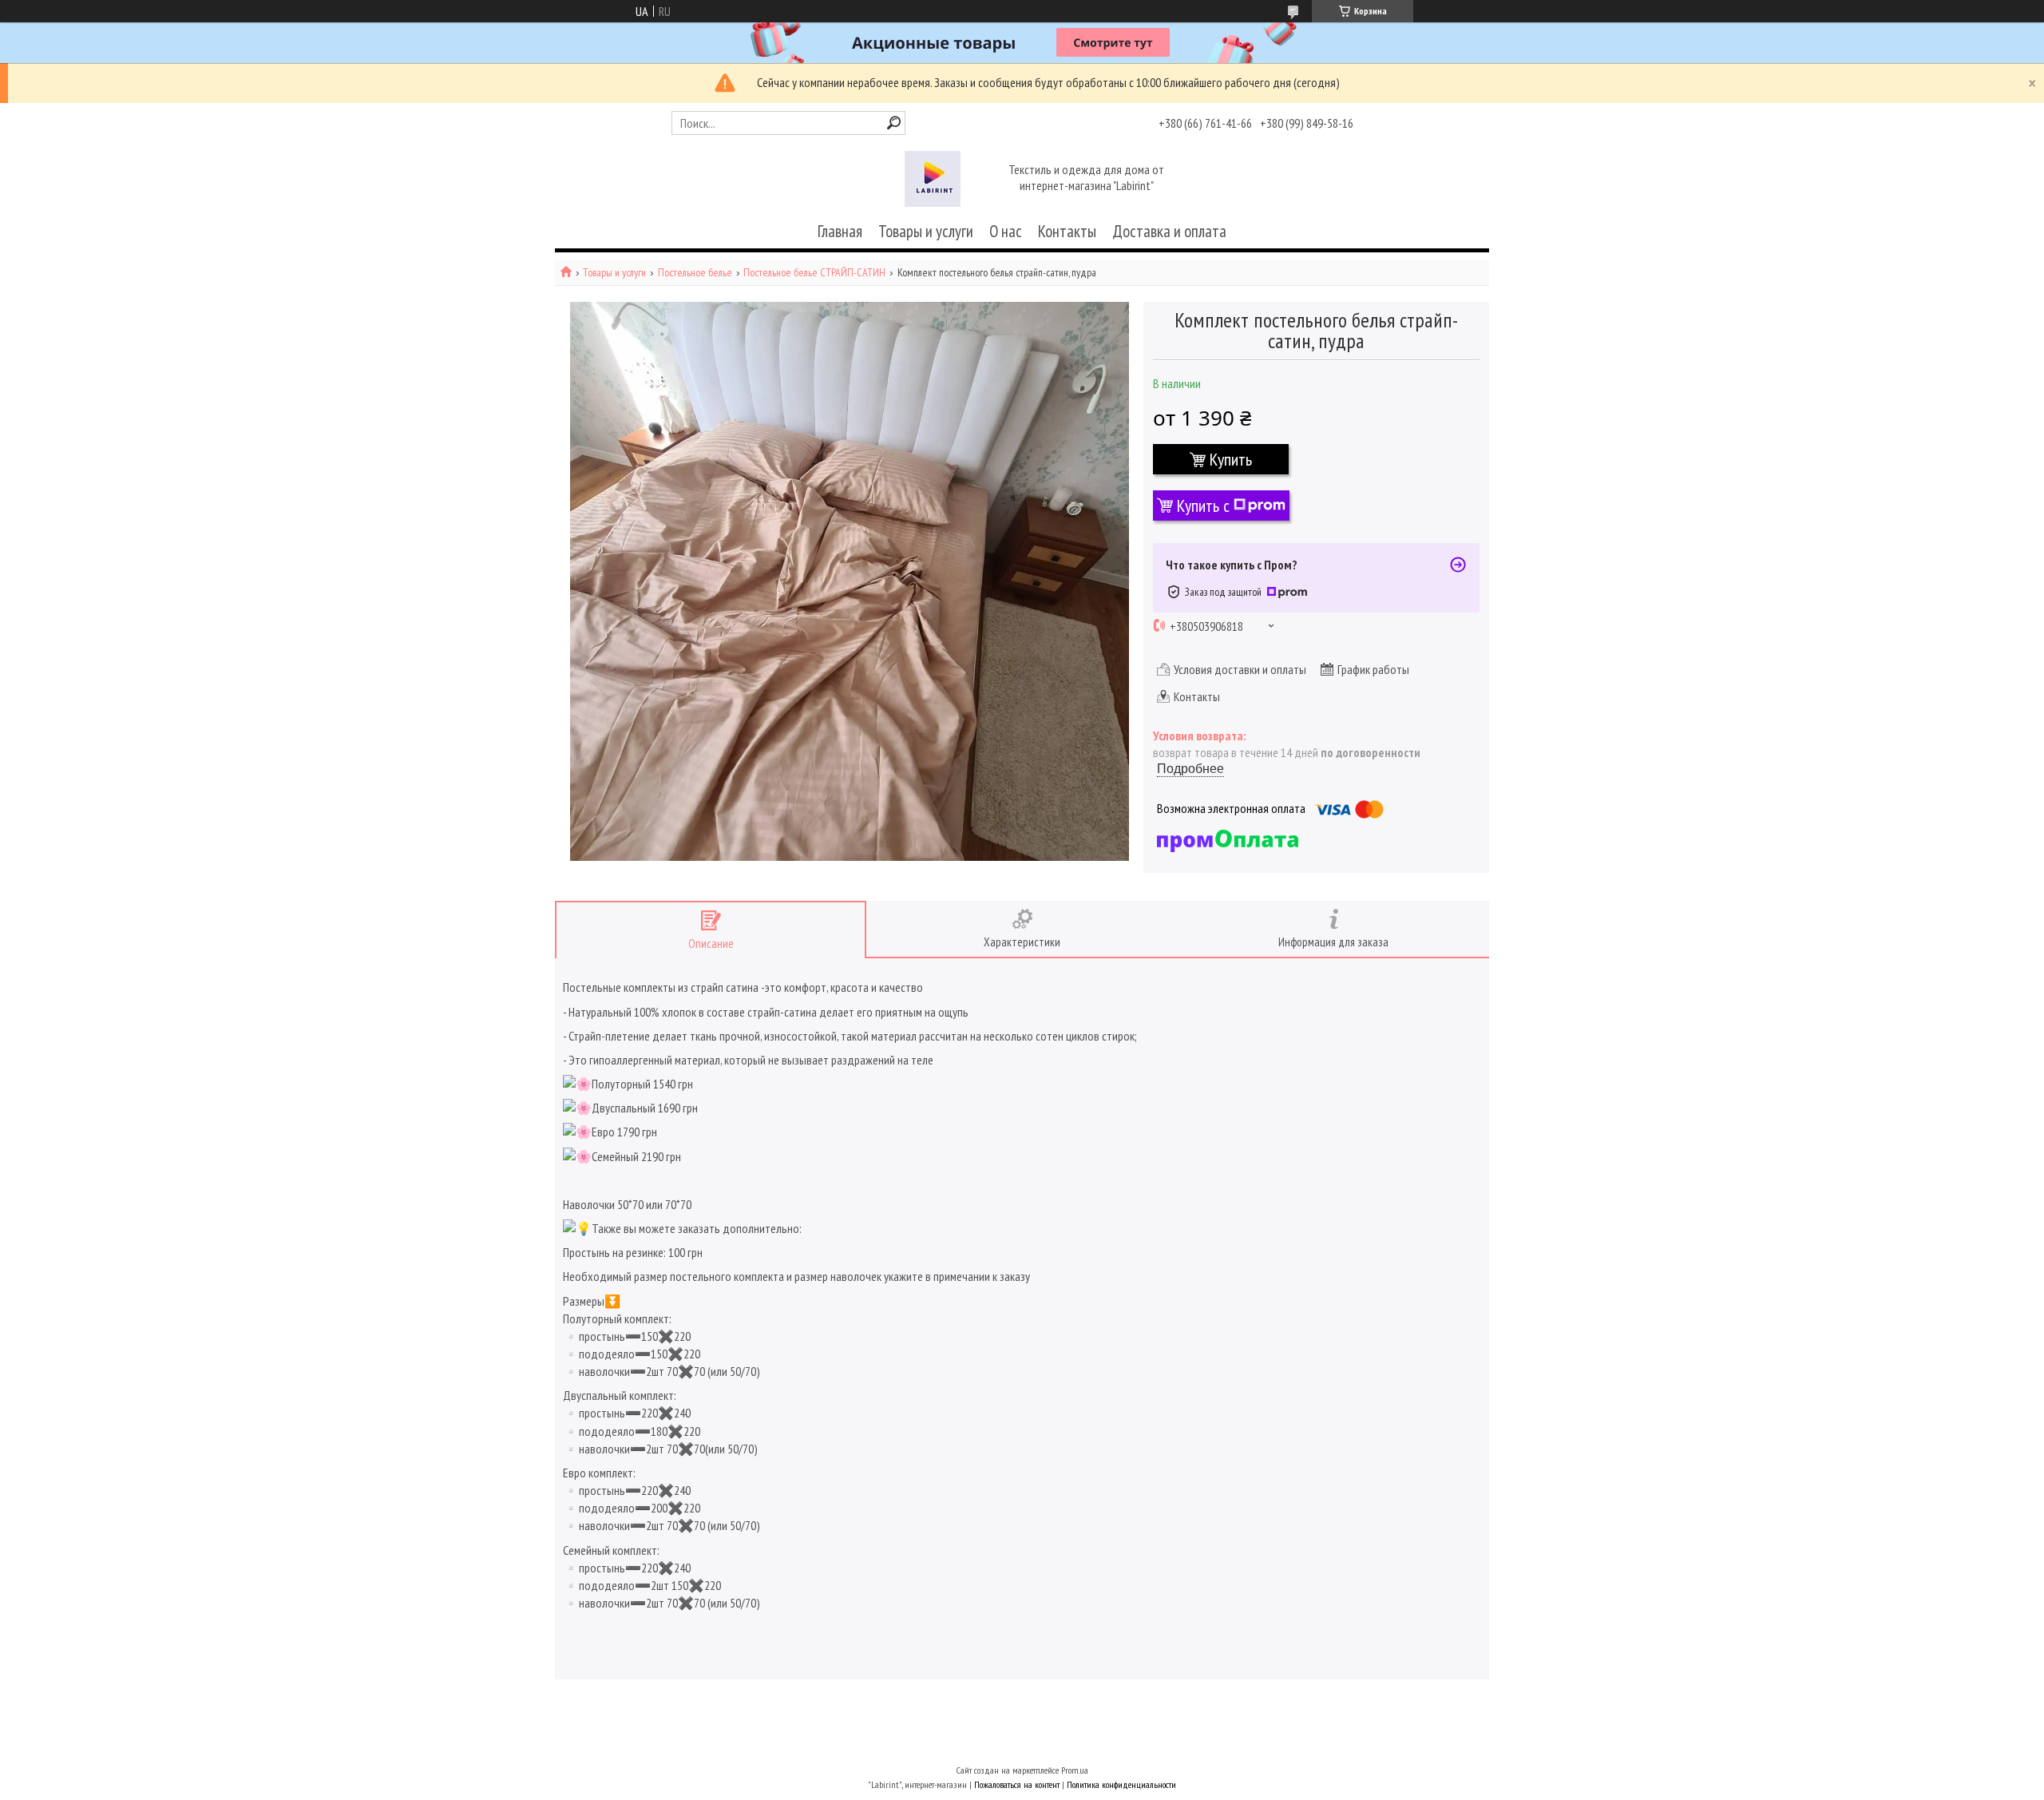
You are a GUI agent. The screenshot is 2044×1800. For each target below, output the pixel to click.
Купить (1231, 459)
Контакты (1067, 231)
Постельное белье (695, 273)
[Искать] (894, 123)
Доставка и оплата (1169, 231)
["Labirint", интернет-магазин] (933, 179)
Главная (840, 231)
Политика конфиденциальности (1121, 1784)
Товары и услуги (926, 231)
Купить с (1203, 506)
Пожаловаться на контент (1017, 1784)
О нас (1006, 231)
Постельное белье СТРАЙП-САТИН (814, 273)
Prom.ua (1075, 1770)
